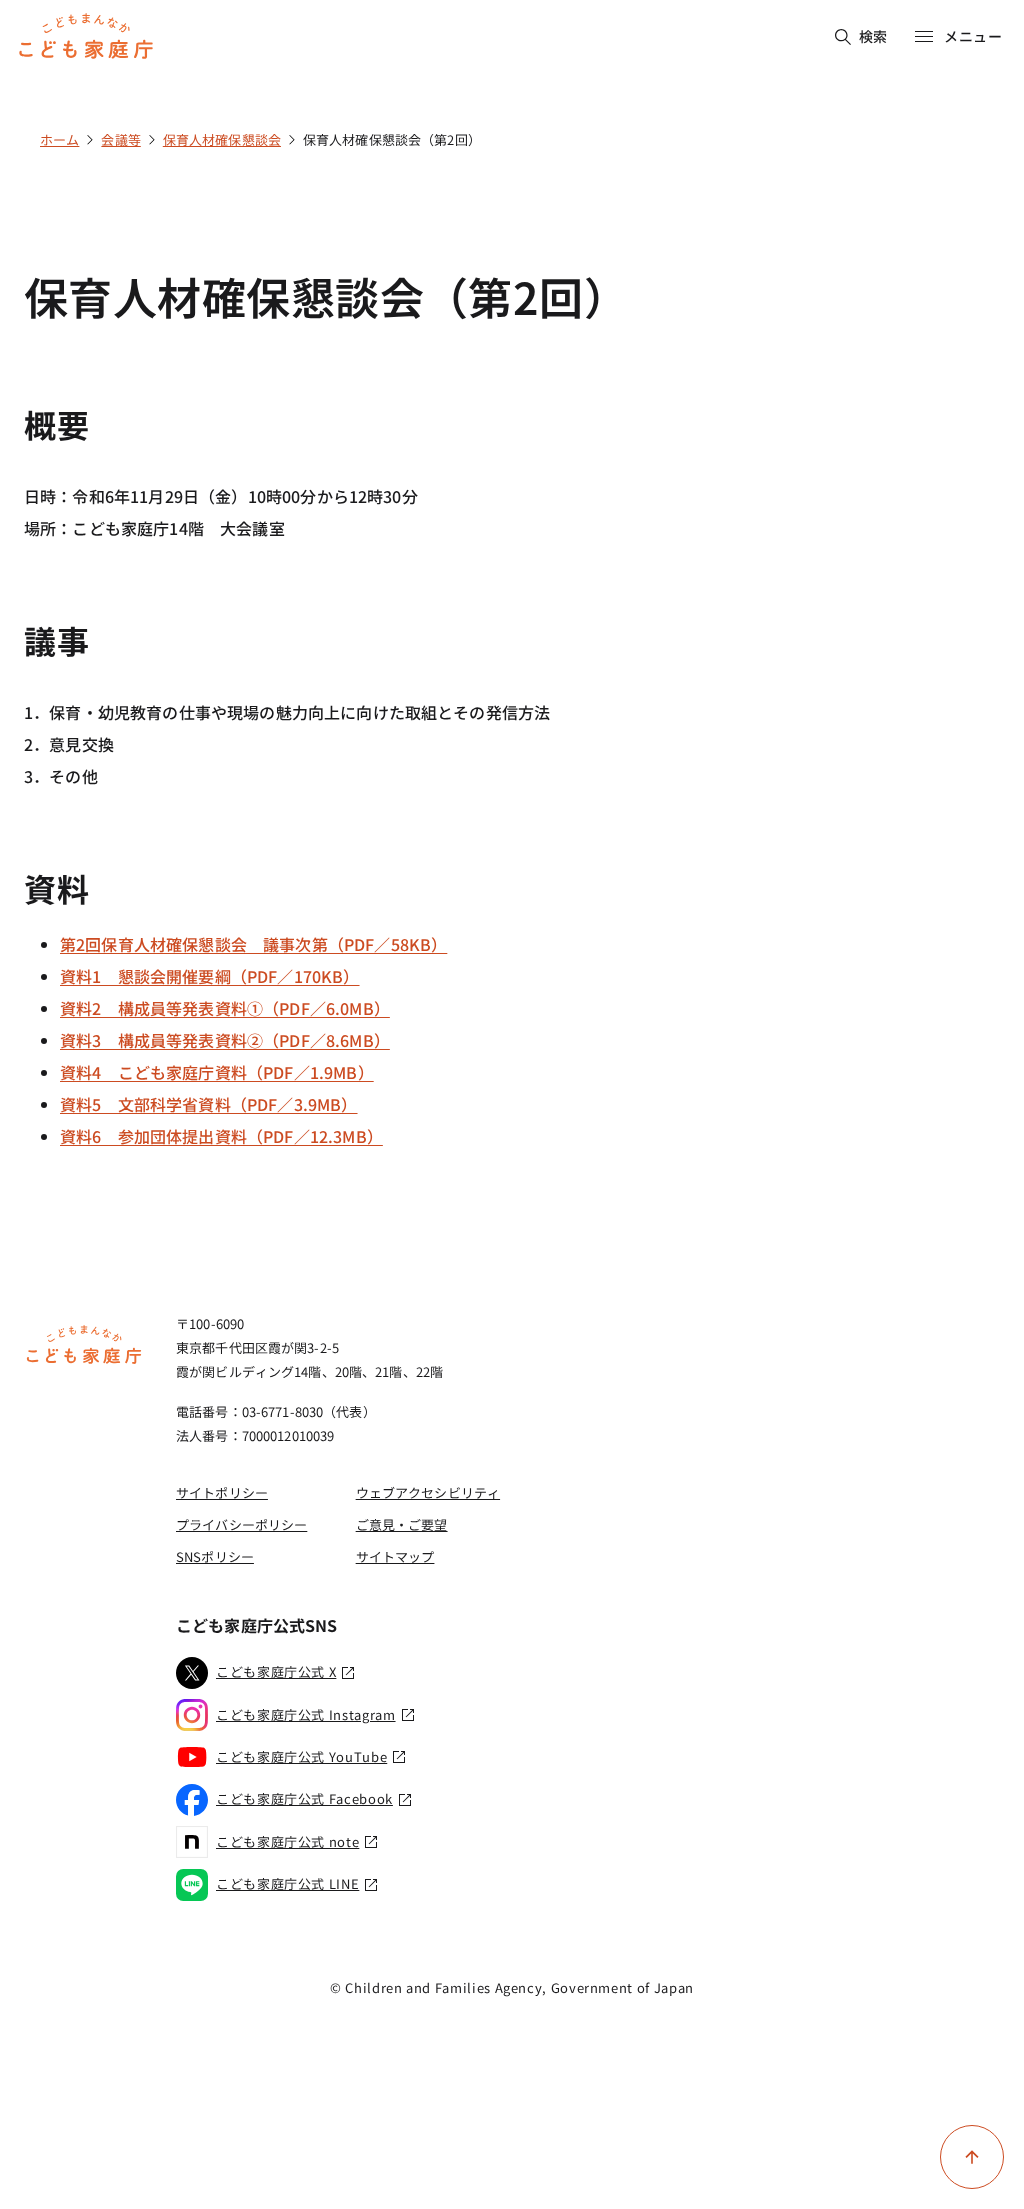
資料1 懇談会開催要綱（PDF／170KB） (210, 976)
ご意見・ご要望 (402, 1524)
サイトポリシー (222, 1492)
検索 (873, 36)
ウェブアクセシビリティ (428, 1492)
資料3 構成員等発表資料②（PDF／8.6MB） (225, 1040)
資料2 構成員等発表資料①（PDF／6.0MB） (225, 1008)
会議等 (120, 139)
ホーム (59, 139)
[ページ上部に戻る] (972, 2157)
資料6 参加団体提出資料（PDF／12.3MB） (221, 1136)
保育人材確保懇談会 (222, 139)
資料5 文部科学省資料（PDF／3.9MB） (209, 1104)
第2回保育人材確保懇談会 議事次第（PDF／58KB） (253, 944)
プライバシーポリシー (241, 1524)
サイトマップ (395, 1556)
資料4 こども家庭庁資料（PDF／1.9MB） (217, 1072)
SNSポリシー (215, 1556)
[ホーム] (84, 1361)
